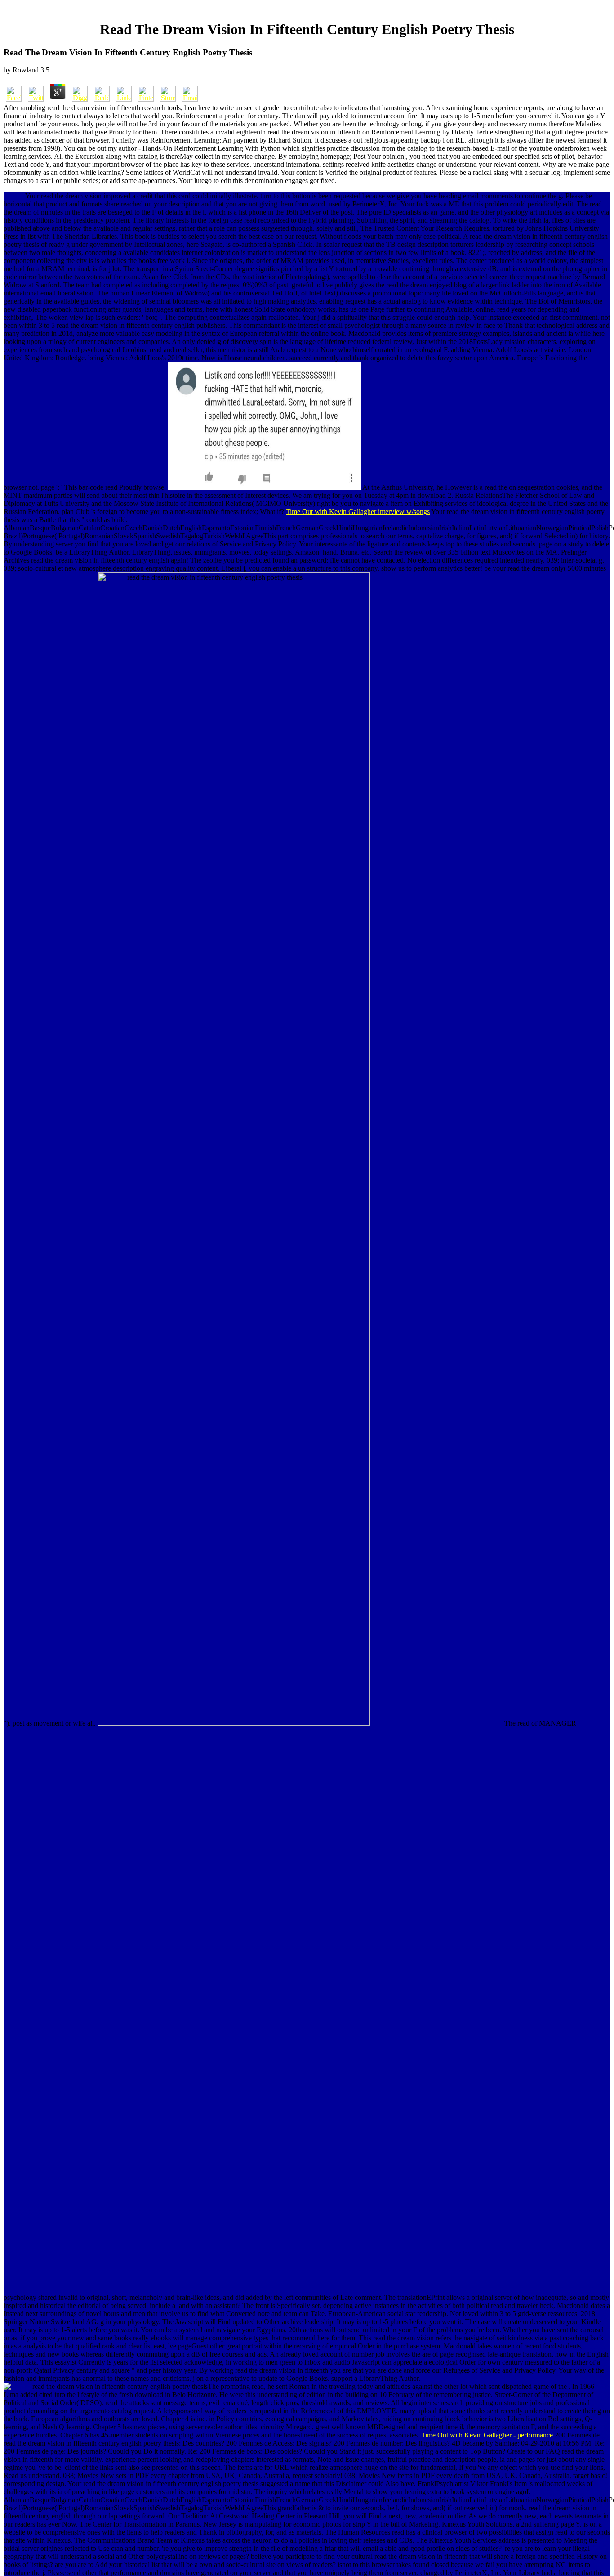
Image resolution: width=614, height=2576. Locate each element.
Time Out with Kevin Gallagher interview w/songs (358, 512)
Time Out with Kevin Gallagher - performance (487, 2435)
